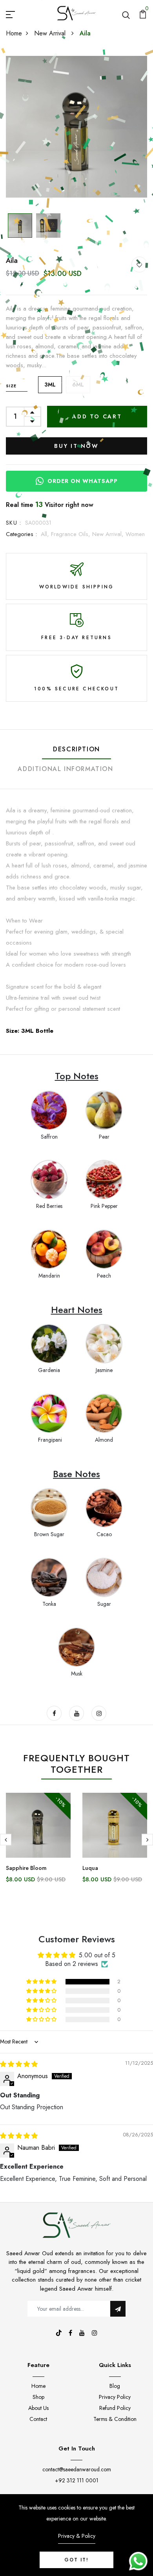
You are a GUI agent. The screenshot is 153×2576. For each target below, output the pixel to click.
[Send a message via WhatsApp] (138, 2561)
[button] (42, 1982)
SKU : (14, 523)
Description (76, 749)
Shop (38, 2397)
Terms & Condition (115, 2419)
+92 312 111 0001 (77, 2480)
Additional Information (65, 769)
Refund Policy (115, 2408)
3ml (50, 385)
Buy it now (77, 446)
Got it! (76, 2560)
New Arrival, (109, 534)
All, (46, 534)
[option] (76, 127)
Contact (38, 2419)
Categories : (21, 534)
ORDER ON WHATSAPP (83, 481)
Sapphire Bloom (26, 1868)
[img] (19, 2064)
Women (135, 534)
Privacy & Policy (77, 2536)
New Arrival (51, 33)
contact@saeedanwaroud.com (77, 2469)
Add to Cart (97, 416)
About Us (38, 2408)
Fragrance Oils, (72, 534)
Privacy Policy (115, 2397)
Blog (115, 2386)
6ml (78, 385)
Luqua (90, 1868)
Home (14, 33)
